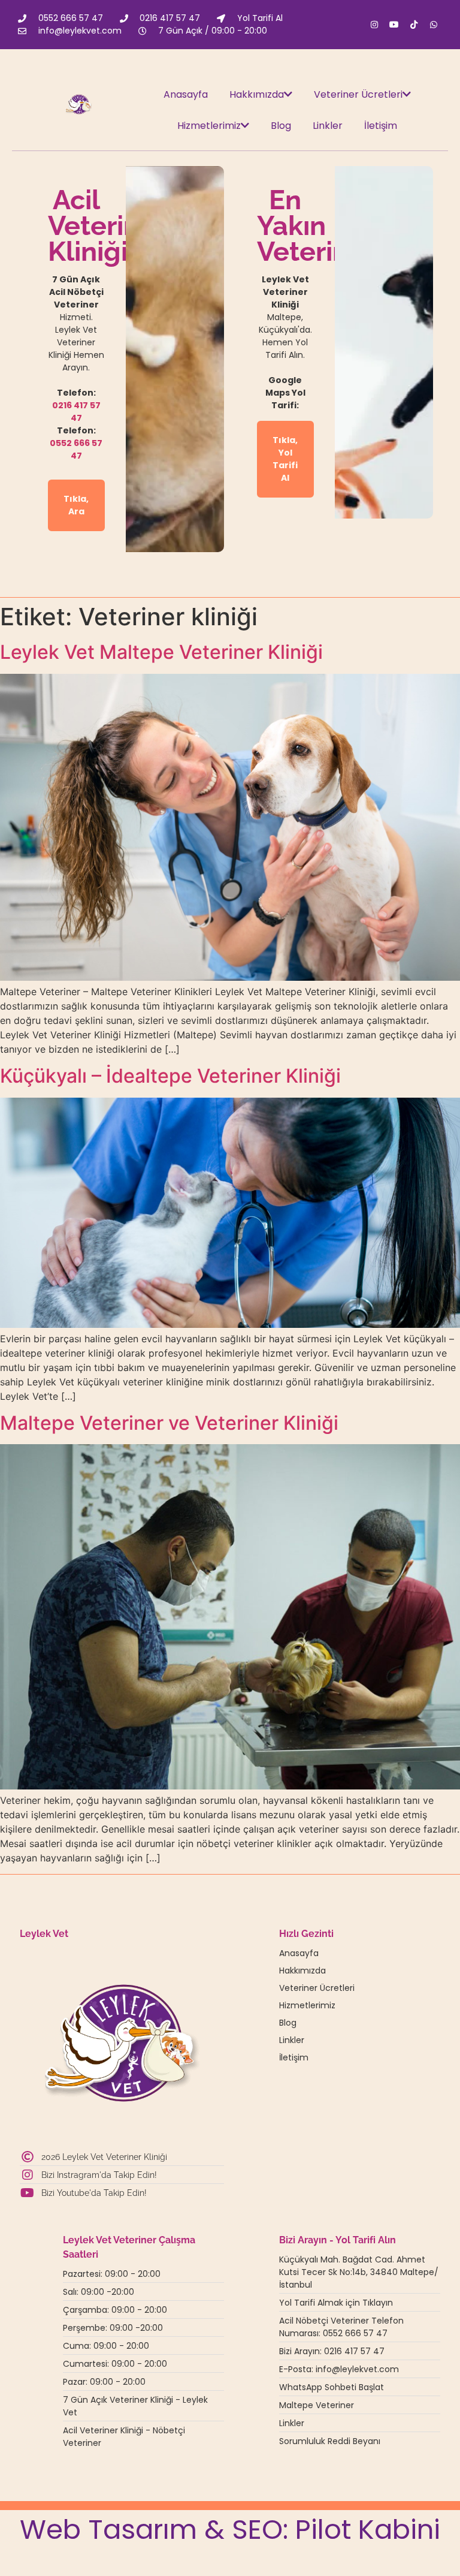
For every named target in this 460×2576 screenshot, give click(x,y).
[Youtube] (394, 25)
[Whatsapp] (434, 25)
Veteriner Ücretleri (358, 94)
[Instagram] (374, 25)
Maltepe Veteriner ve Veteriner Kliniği (169, 1423)
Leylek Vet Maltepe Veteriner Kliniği (161, 652)
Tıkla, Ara (76, 505)
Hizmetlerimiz (209, 126)
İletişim (381, 126)
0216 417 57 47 (76, 412)
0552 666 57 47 (76, 449)
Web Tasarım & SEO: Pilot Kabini (230, 2530)
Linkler (328, 126)
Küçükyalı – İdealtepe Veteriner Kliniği (170, 1076)
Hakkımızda (257, 94)
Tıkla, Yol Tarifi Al (285, 459)
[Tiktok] (414, 25)
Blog (281, 126)
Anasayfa (186, 94)
